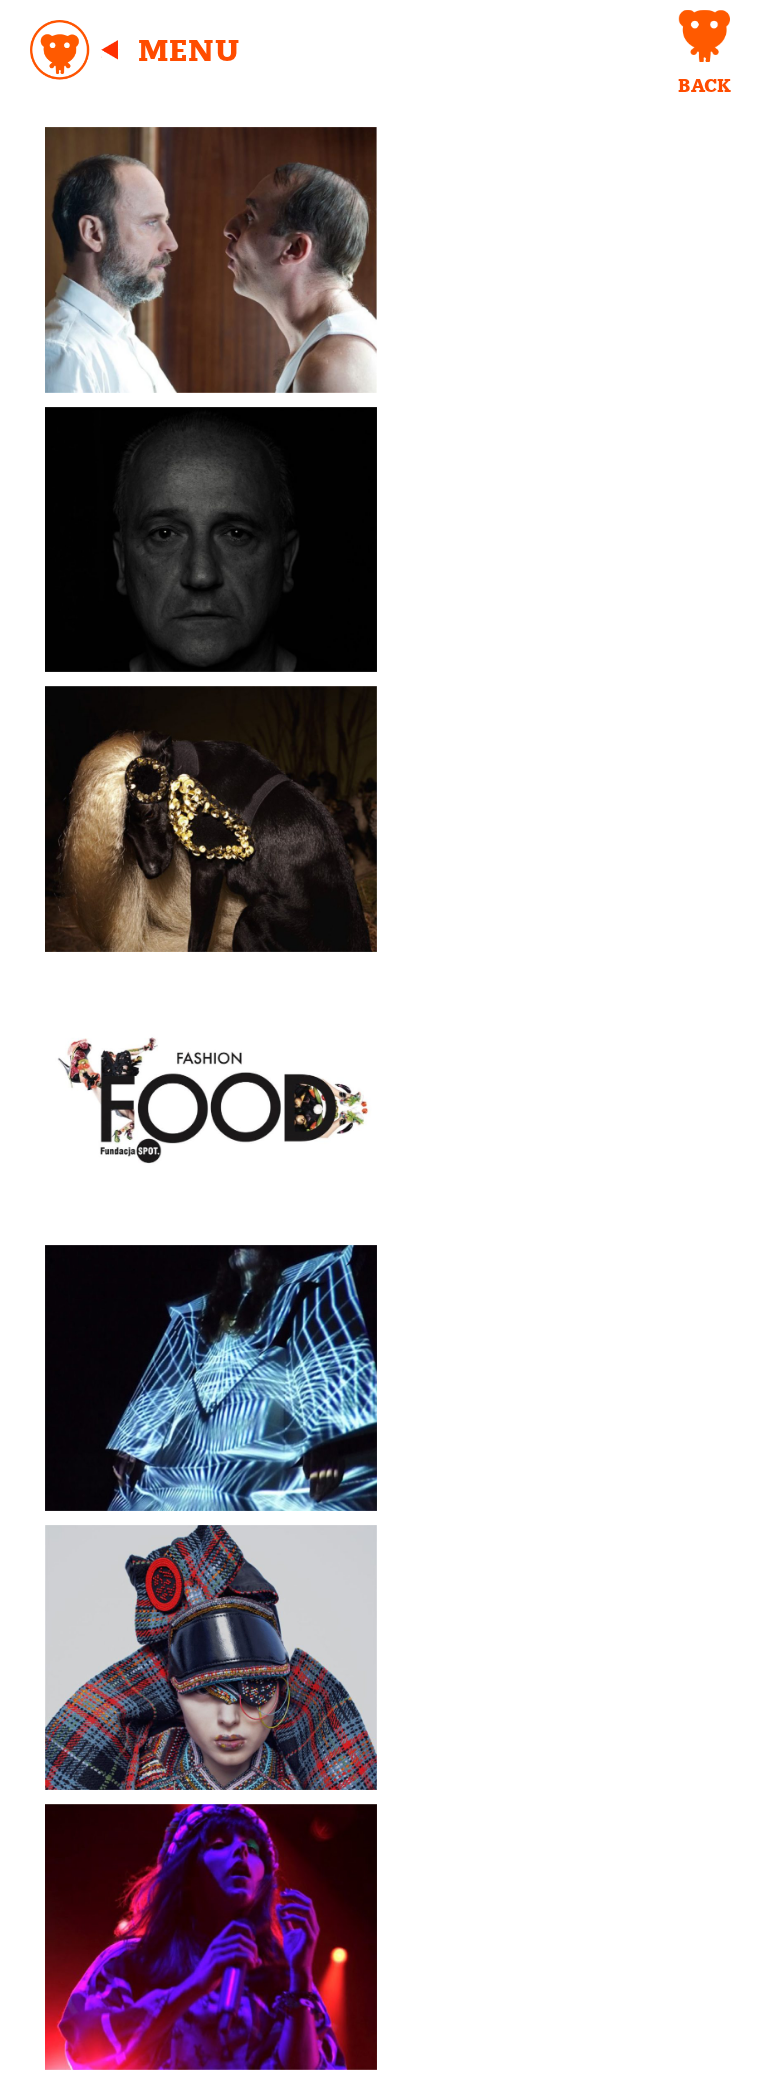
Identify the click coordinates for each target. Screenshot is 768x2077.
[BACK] (704, 36)
